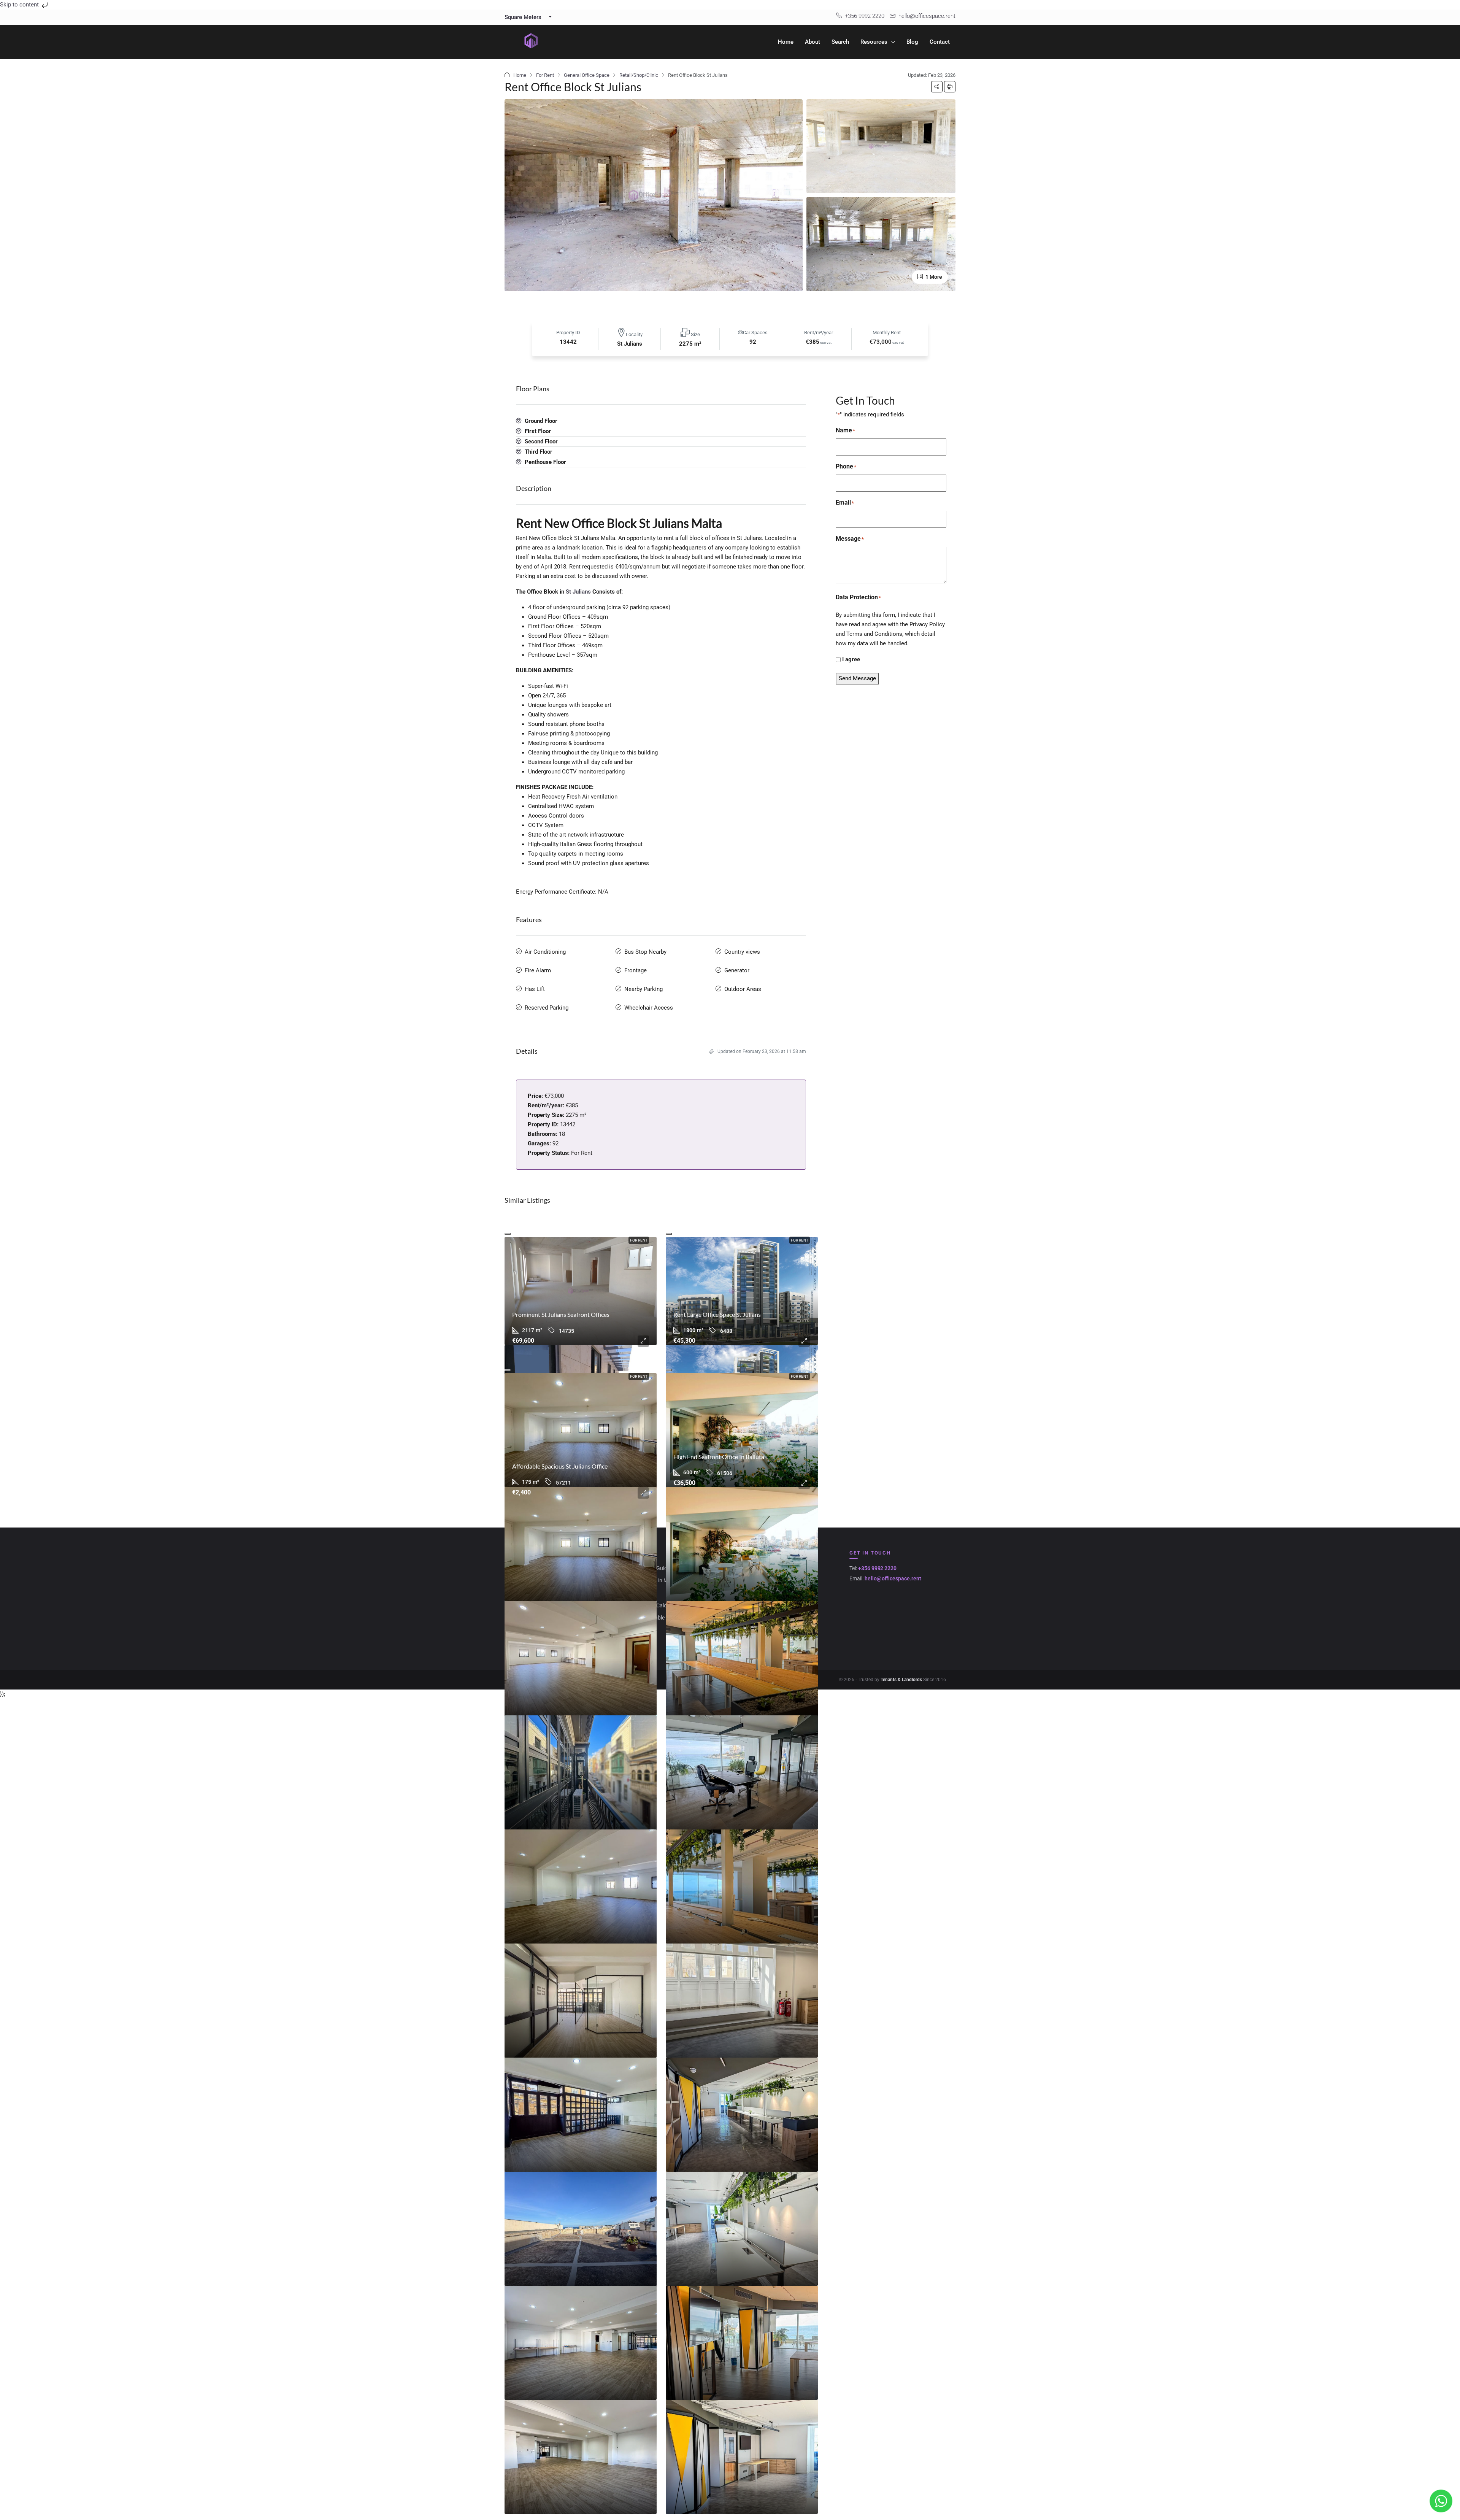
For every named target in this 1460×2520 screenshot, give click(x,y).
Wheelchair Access (649, 1008)
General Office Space (587, 75)
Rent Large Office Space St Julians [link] (717, 1314)
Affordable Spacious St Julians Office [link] (560, 1466)
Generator (737, 970)
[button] (937, 87)
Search (840, 42)
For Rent (545, 75)
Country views (742, 952)
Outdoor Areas (743, 989)
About (813, 42)
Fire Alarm (538, 970)
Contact (940, 42)
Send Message (857, 678)
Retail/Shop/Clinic (639, 75)
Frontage (636, 970)
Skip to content (20, 5)
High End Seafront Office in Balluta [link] (719, 1457)
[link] (581, 1291)
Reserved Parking (547, 1008)
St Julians (578, 592)
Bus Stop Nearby (645, 952)
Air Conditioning (545, 952)
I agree (851, 659)
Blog (912, 42)
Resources (874, 42)
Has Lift (535, 989)
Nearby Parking (644, 989)
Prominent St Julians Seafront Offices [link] (561, 1314)
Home (786, 42)
